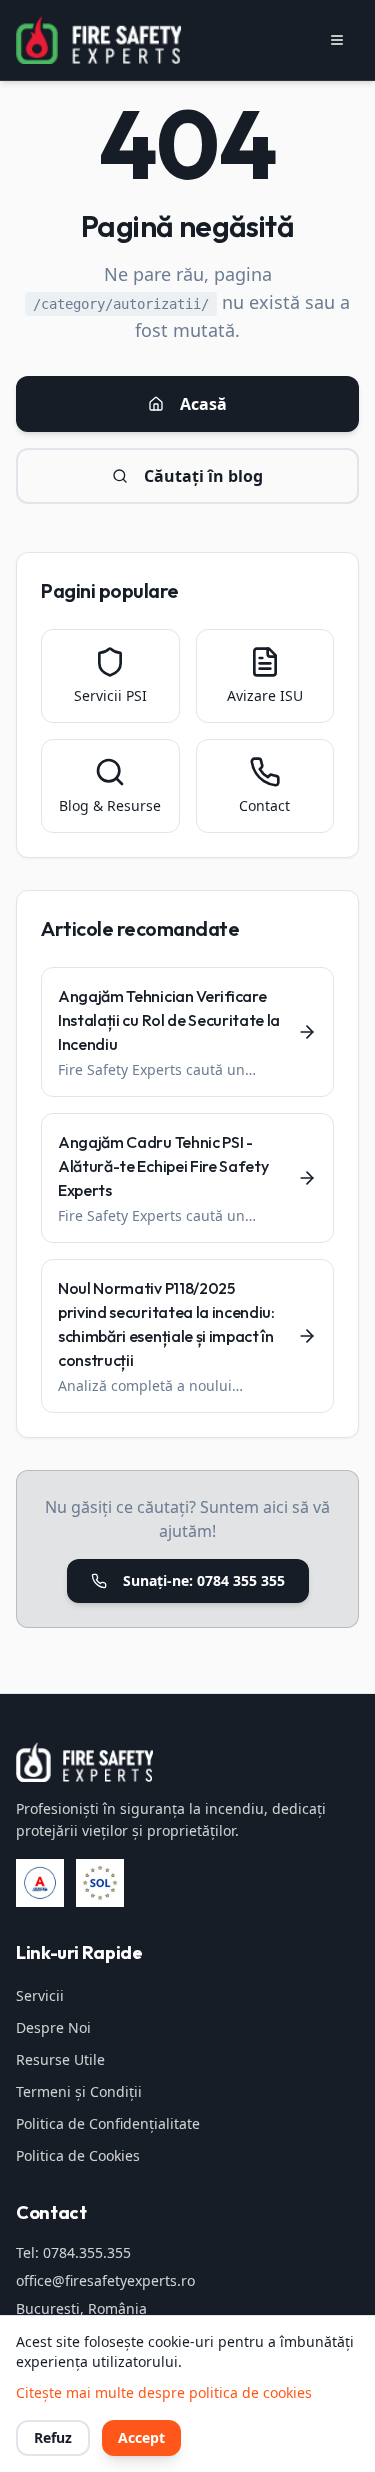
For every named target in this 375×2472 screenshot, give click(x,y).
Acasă (203, 404)
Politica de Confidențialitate (108, 2123)
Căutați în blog (203, 476)
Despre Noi (53, 2027)
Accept (141, 2437)
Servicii (40, 1995)
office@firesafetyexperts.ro (105, 2280)
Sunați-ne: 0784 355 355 (204, 1580)
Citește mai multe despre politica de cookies (164, 2392)
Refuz (53, 2437)
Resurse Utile (60, 2059)
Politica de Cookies (78, 2155)
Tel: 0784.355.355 (73, 2252)
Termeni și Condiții (79, 2091)
